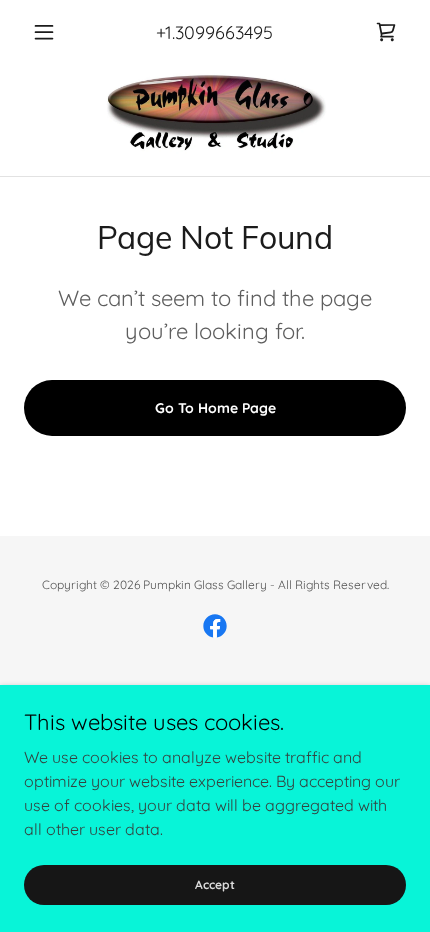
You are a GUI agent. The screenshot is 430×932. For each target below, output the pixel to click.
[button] (52, 32)
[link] (386, 32)
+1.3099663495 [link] (214, 32)
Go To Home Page (215, 408)
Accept (215, 884)
